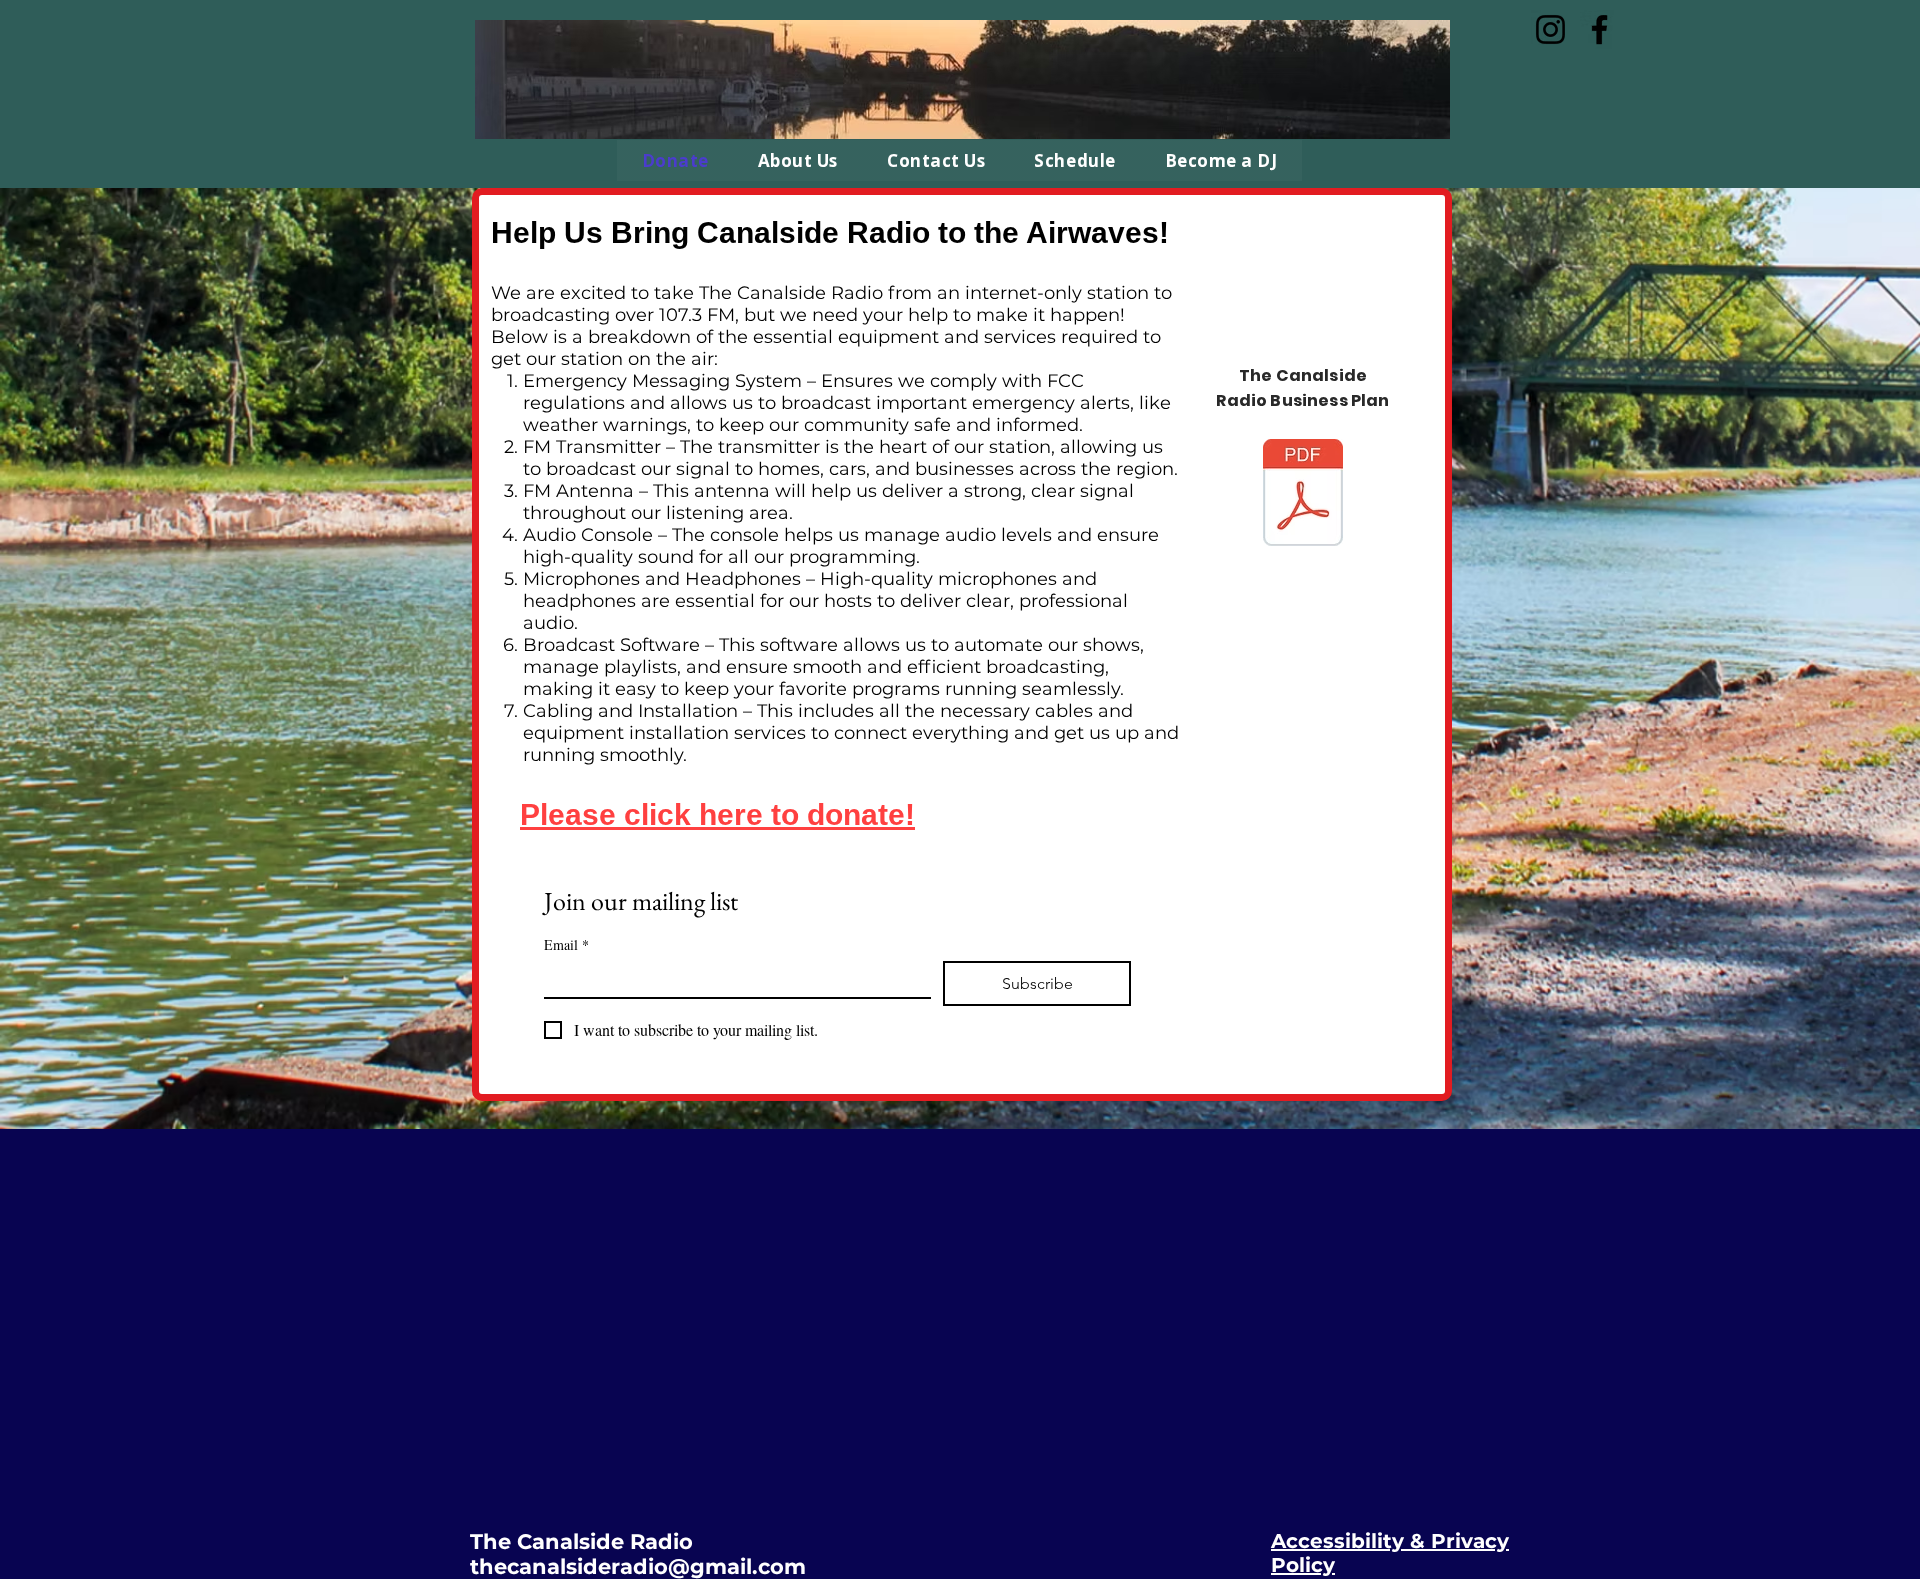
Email (566, 944)
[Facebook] (1599, 29)
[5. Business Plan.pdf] (1303, 495)
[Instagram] (1550, 29)
